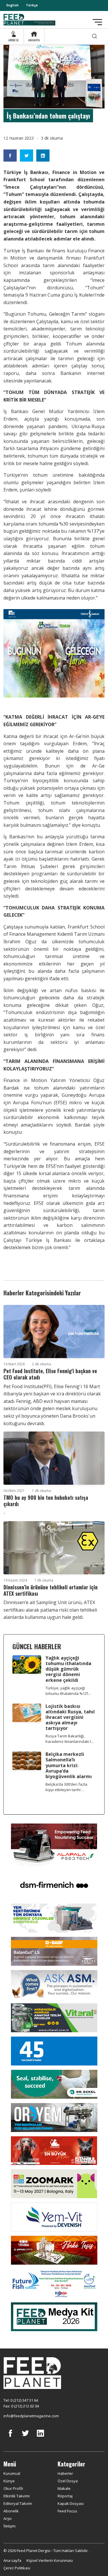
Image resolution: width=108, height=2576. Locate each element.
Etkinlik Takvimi (17, 2496)
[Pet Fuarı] (54, 2150)
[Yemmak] (54, 2050)
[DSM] (54, 1884)
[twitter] (25, 2438)
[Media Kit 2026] (54, 2316)
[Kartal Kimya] (54, 1951)
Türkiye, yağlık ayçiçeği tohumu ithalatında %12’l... (68, 1691)
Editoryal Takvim (18, 2503)
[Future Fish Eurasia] (54, 2283)
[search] (94, 36)
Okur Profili (13, 2488)
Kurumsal (12, 2473)
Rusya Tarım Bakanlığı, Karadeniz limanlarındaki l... (70, 1739)
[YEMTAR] (54, 1917)
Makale (64, 2488)
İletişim (10, 2526)
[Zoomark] (54, 2183)
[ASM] (54, 1984)
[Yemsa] (54, 2250)
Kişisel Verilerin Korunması (50, 2560)
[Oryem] (54, 2117)
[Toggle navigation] (97, 22)
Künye (9, 2481)
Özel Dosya (68, 2481)
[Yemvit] (54, 2216)
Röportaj (65, 2496)
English (13, 5)
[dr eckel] (54, 2084)
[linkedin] (40, 2438)
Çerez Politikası (17, 2568)
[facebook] (10, 2438)
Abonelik (11, 2511)
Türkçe (32, 5)
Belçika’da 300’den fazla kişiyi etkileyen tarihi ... (66, 1787)
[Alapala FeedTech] (54, 1844)
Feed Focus (67, 2511)
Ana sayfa (12, 2560)
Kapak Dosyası (71, 2503)
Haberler (65, 2473)
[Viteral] (54, 2017)
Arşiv (8, 2518)
